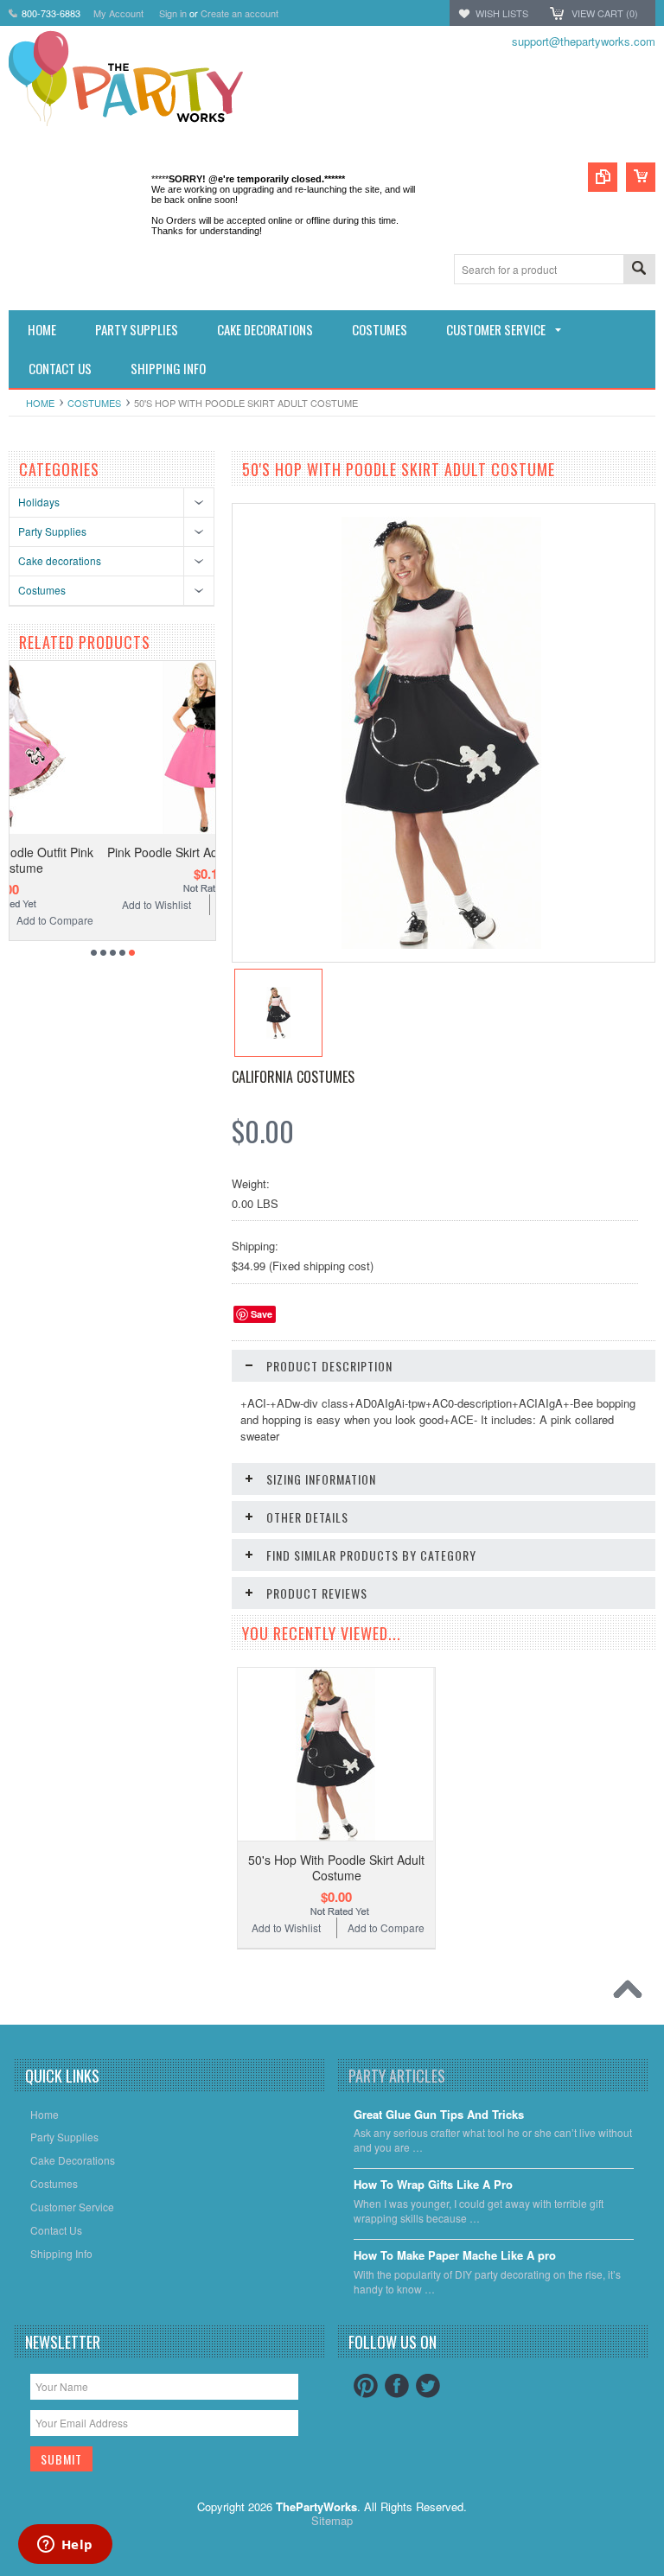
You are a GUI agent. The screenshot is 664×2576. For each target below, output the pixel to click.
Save (262, 1314)
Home (40, 403)
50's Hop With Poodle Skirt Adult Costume (336, 1867)
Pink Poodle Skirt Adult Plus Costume (113, 852)
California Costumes (293, 1077)
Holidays (39, 502)
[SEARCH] (639, 270)
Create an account (239, 13)
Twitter (428, 2386)
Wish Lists (502, 13)
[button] (663, 2575)
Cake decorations (60, 560)
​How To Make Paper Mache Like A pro (455, 2256)
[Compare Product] (603, 177)
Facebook (397, 2386)
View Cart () (605, 13)
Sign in (173, 13)
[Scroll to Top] (632, 1994)
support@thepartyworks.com (584, 41)
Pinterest (366, 2386)
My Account (118, 13)
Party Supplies (52, 531)
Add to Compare (165, 904)
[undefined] (441, 944)
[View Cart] (641, 177)
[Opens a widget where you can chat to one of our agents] (65, 2546)
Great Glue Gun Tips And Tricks (439, 2115)
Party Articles (397, 2076)
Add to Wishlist (61, 904)
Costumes (94, 403)
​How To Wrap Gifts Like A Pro (433, 2185)
